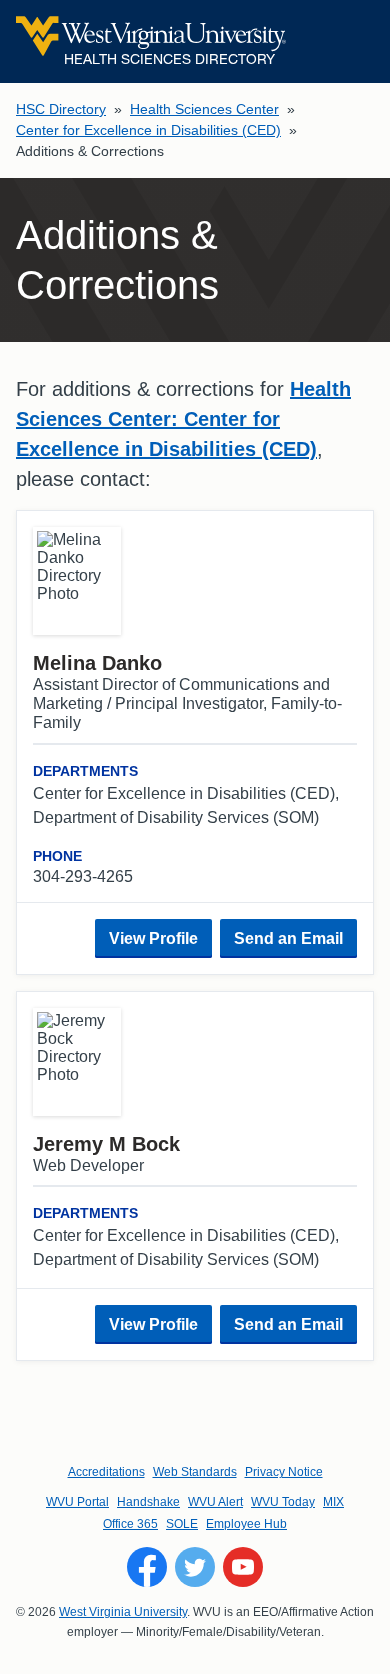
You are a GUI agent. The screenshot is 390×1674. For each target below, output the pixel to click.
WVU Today (283, 1502)
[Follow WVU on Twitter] (195, 1567)
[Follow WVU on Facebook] (147, 1567)
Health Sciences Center (204, 109)
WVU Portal (77, 1502)
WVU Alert (215, 1502)
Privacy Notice (284, 1472)
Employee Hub (246, 1524)
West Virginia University (123, 1612)
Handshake (148, 1502)
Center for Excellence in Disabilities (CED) (148, 130)
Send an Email (288, 938)
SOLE (182, 1524)
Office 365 (130, 1524)
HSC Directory (61, 109)
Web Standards (195, 1472)
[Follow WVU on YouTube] (243, 1567)
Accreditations (106, 1472)
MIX (333, 1502)
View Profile (153, 938)
